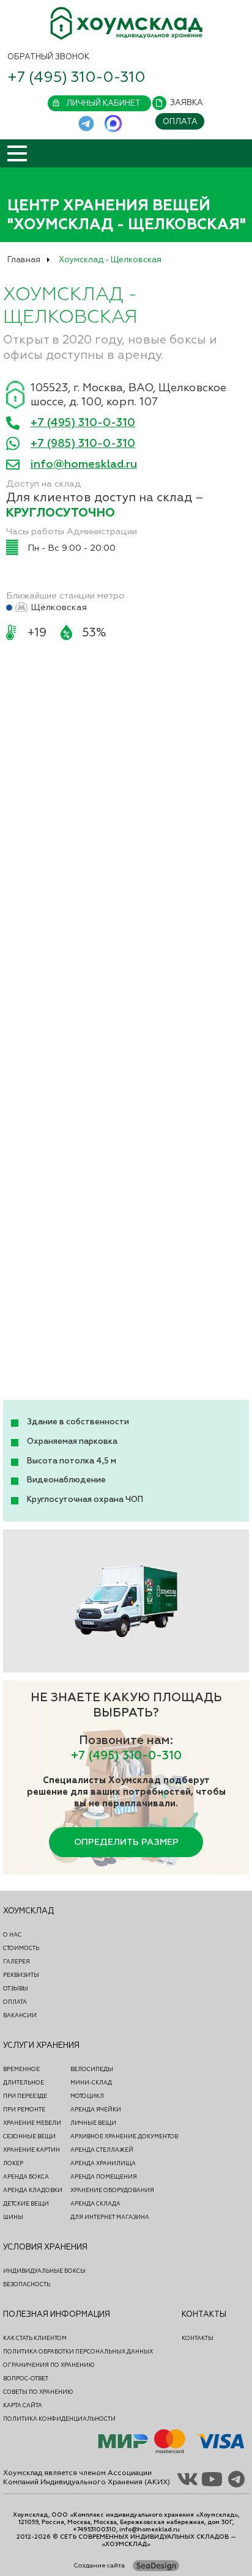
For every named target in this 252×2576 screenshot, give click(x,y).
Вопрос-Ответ (26, 2379)
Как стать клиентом (35, 2338)
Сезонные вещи (29, 2136)
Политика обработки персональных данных (78, 2352)
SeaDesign (156, 2566)
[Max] (113, 124)
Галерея (17, 1962)
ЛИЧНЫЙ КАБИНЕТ (103, 103)
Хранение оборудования (112, 2190)
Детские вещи (26, 2204)
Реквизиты (21, 1975)
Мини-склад (91, 2083)
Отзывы (16, 1989)
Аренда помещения (104, 2177)
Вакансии (20, 2015)
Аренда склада (95, 2204)
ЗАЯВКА (187, 103)
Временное (21, 2069)
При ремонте (24, 2110)
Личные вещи (93, 2123)
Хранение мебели (32, 2123)
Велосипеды (92, 2069)
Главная (24, 260)
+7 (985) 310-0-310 (83, 443)
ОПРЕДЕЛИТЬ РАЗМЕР (126, 1842)
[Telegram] (87, 124)
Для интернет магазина (110, 2217)
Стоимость (21, 1948)
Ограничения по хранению (49, 2365)
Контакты (198, 2338)
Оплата (15, 2002)
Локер (13, 2163)
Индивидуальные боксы (44, 2271)
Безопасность (27, 2284)
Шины (13, 2217)
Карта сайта (23, 2405)
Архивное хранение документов (124, 2136)
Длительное (24, 2083)
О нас (12, 1935)
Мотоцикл (87, 2096)
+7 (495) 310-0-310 (76, 77)
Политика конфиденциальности (59, 2419)
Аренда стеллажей (102, 2150)
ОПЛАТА (180, 122)
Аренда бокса (26, 2177)
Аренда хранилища (103, 2163)
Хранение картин (31, 2150)
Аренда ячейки (96, 2110)
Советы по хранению (38, 2392)
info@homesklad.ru (84, 464)
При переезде (25, 2096)
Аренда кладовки (33, 2190)
